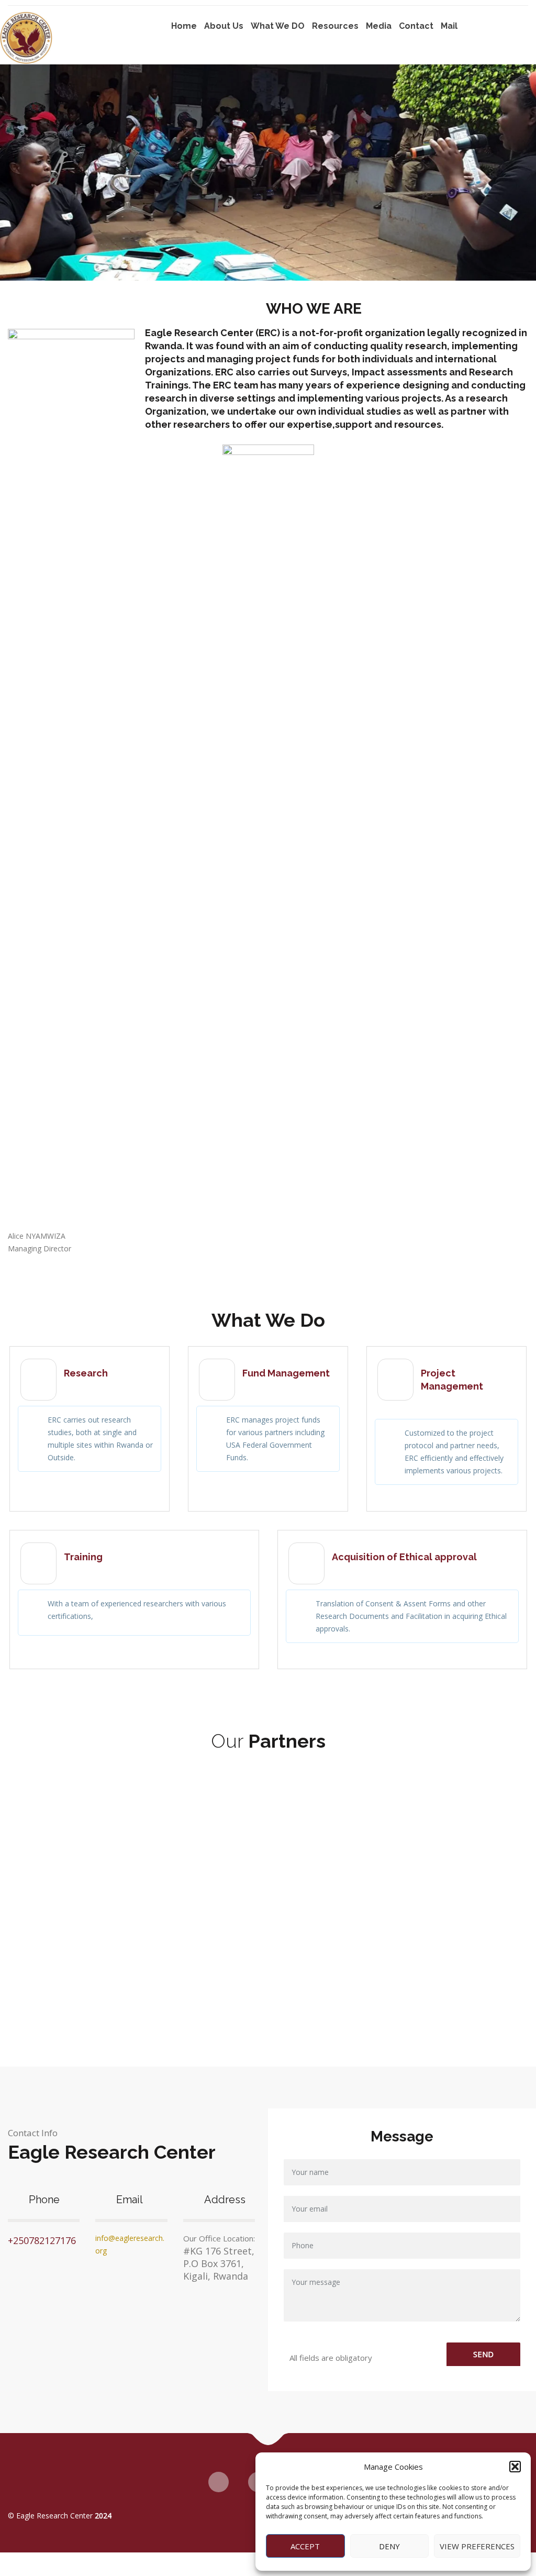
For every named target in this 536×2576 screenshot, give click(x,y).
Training (83, 1557)
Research (86, 1373)
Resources (335, 26)
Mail (449, 26)
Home (184, 26)
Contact (416, 26)
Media (379, 26)
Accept (305, 2546)
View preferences (477, 2546)
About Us (224, 26)
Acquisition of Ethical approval (404, 1557)
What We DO (278, 26)
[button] (515, 2467)
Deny (389, 2546)
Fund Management (286, 1373)
